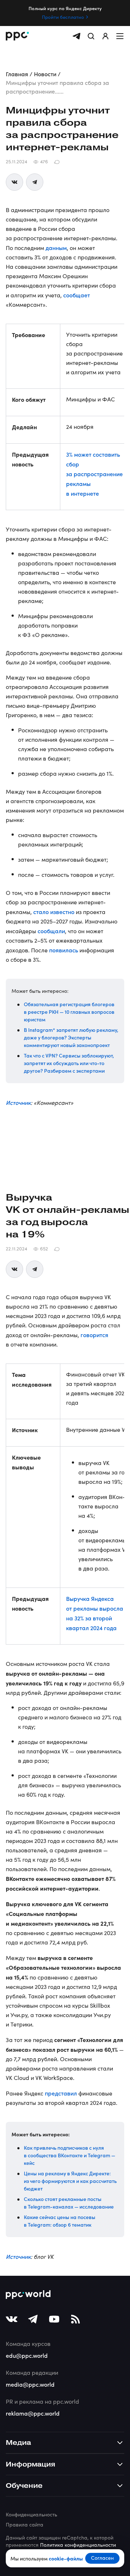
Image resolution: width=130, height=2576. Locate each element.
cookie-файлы (66, 2558)
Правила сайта (25, 2525)
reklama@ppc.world (33, 2413)
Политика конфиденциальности (78, 2545)
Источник (18, 1102)
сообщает (77, 295)
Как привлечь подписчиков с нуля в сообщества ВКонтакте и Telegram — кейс (70, 2155)
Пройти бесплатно (63, 17)
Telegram (35, 182)
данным (56, 247)
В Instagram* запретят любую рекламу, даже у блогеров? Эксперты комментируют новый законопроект (71, 1037)
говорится (94, 1335)
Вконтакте (14, 182)
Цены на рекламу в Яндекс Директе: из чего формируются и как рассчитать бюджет (70, 2181)
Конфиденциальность (31, 2514)
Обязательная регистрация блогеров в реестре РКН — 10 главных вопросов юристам (69, 1012)
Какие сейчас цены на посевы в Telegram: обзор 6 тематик (60, 2221)
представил (61, 2093)
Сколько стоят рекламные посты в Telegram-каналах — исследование (69, 2203)
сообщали (51, 931)
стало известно (54, 912)
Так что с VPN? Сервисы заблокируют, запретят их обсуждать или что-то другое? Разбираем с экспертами (69, 1063)
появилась (64, 950)
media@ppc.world (30, 2384)
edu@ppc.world (27, 2355)
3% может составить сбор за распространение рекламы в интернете (94, 474)
